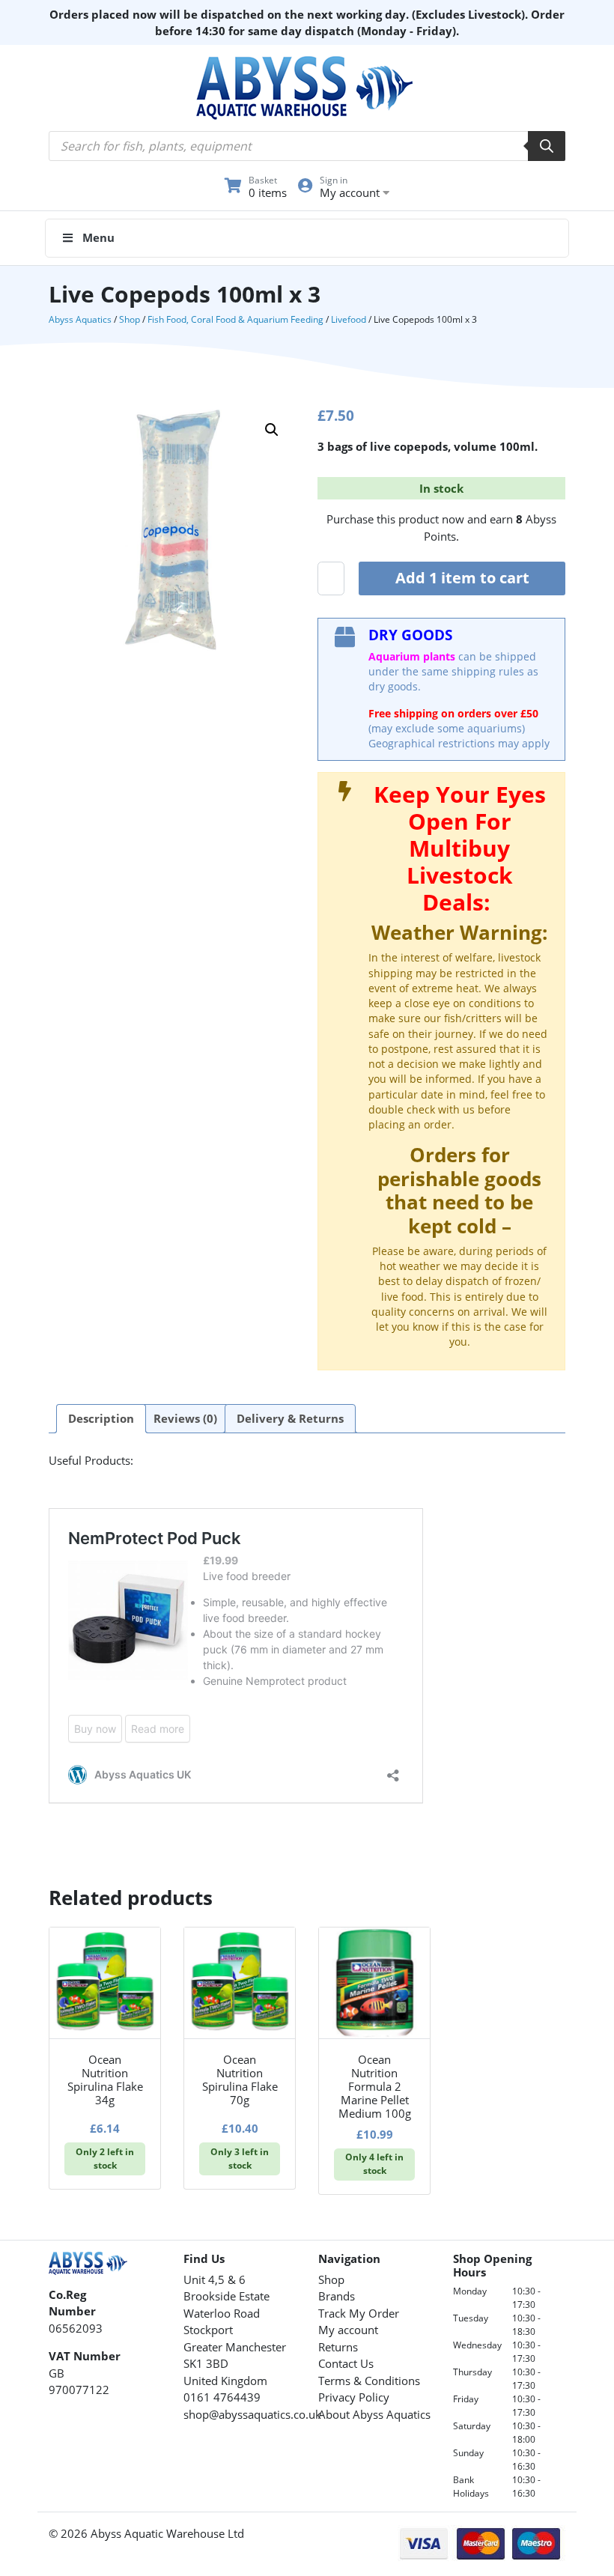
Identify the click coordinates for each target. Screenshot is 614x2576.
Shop (130, 319)
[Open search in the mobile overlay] (307, 146)
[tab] (101, 1419)
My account (348, 2330)
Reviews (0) (185, 1418)
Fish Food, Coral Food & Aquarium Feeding (235, 319)
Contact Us (346, 2363)
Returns (338, 2347)
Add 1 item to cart (462, 578)
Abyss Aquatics (80, 319)
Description (101, 1418)
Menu (98, 237)
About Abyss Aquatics (374, 2414)
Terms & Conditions (369, 2381)
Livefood (349, 319)
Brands (337, 2296)
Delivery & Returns (290, 1418)
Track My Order (359, 2313)
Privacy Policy (354, 2397)
